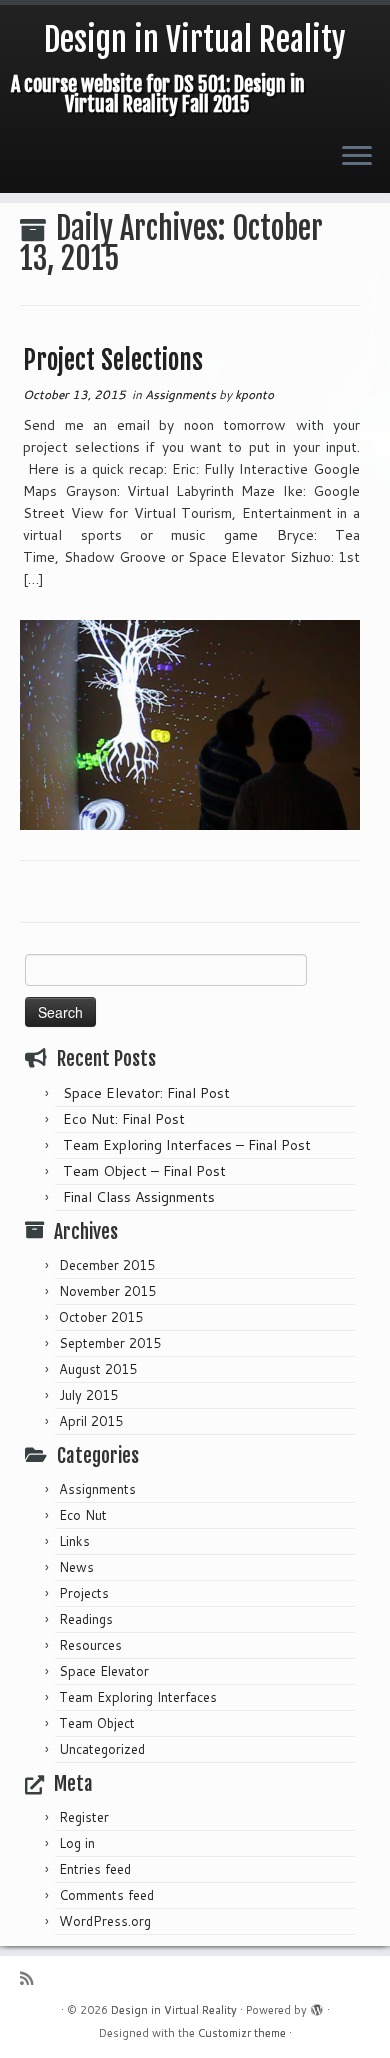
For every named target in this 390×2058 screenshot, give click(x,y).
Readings (86, 1619)
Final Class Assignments (139, 1197)
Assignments (182, 394)
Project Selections (113, 360)
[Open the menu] (357, 157)
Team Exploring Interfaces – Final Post (187, 1145)
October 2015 (101, 1317)
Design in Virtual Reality (195, 40)
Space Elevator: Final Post (146, 1093)
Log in (77, 1843)
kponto (254, 394)
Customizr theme (242, 2033)
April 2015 (91, 1421)
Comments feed (106, 1895)
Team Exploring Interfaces (138, 1697)
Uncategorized (102, 1749)
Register (84, 1817)
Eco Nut (83, 1515)
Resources (90, 1645)
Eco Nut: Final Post (124, 1119)
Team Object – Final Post (144, 1171)
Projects (84, 1593)
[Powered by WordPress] (317, 2006)
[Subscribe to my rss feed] (31, 1978)
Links (74, 1541)
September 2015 (110, 1343)
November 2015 (107, 1291)
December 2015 (107, 1265)
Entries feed (95, 1869)
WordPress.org (105, 1921)
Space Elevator (104, 1671)
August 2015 (98, 1369)
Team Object (97, 1723)
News (76, 1567)
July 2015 (88, 1395)
